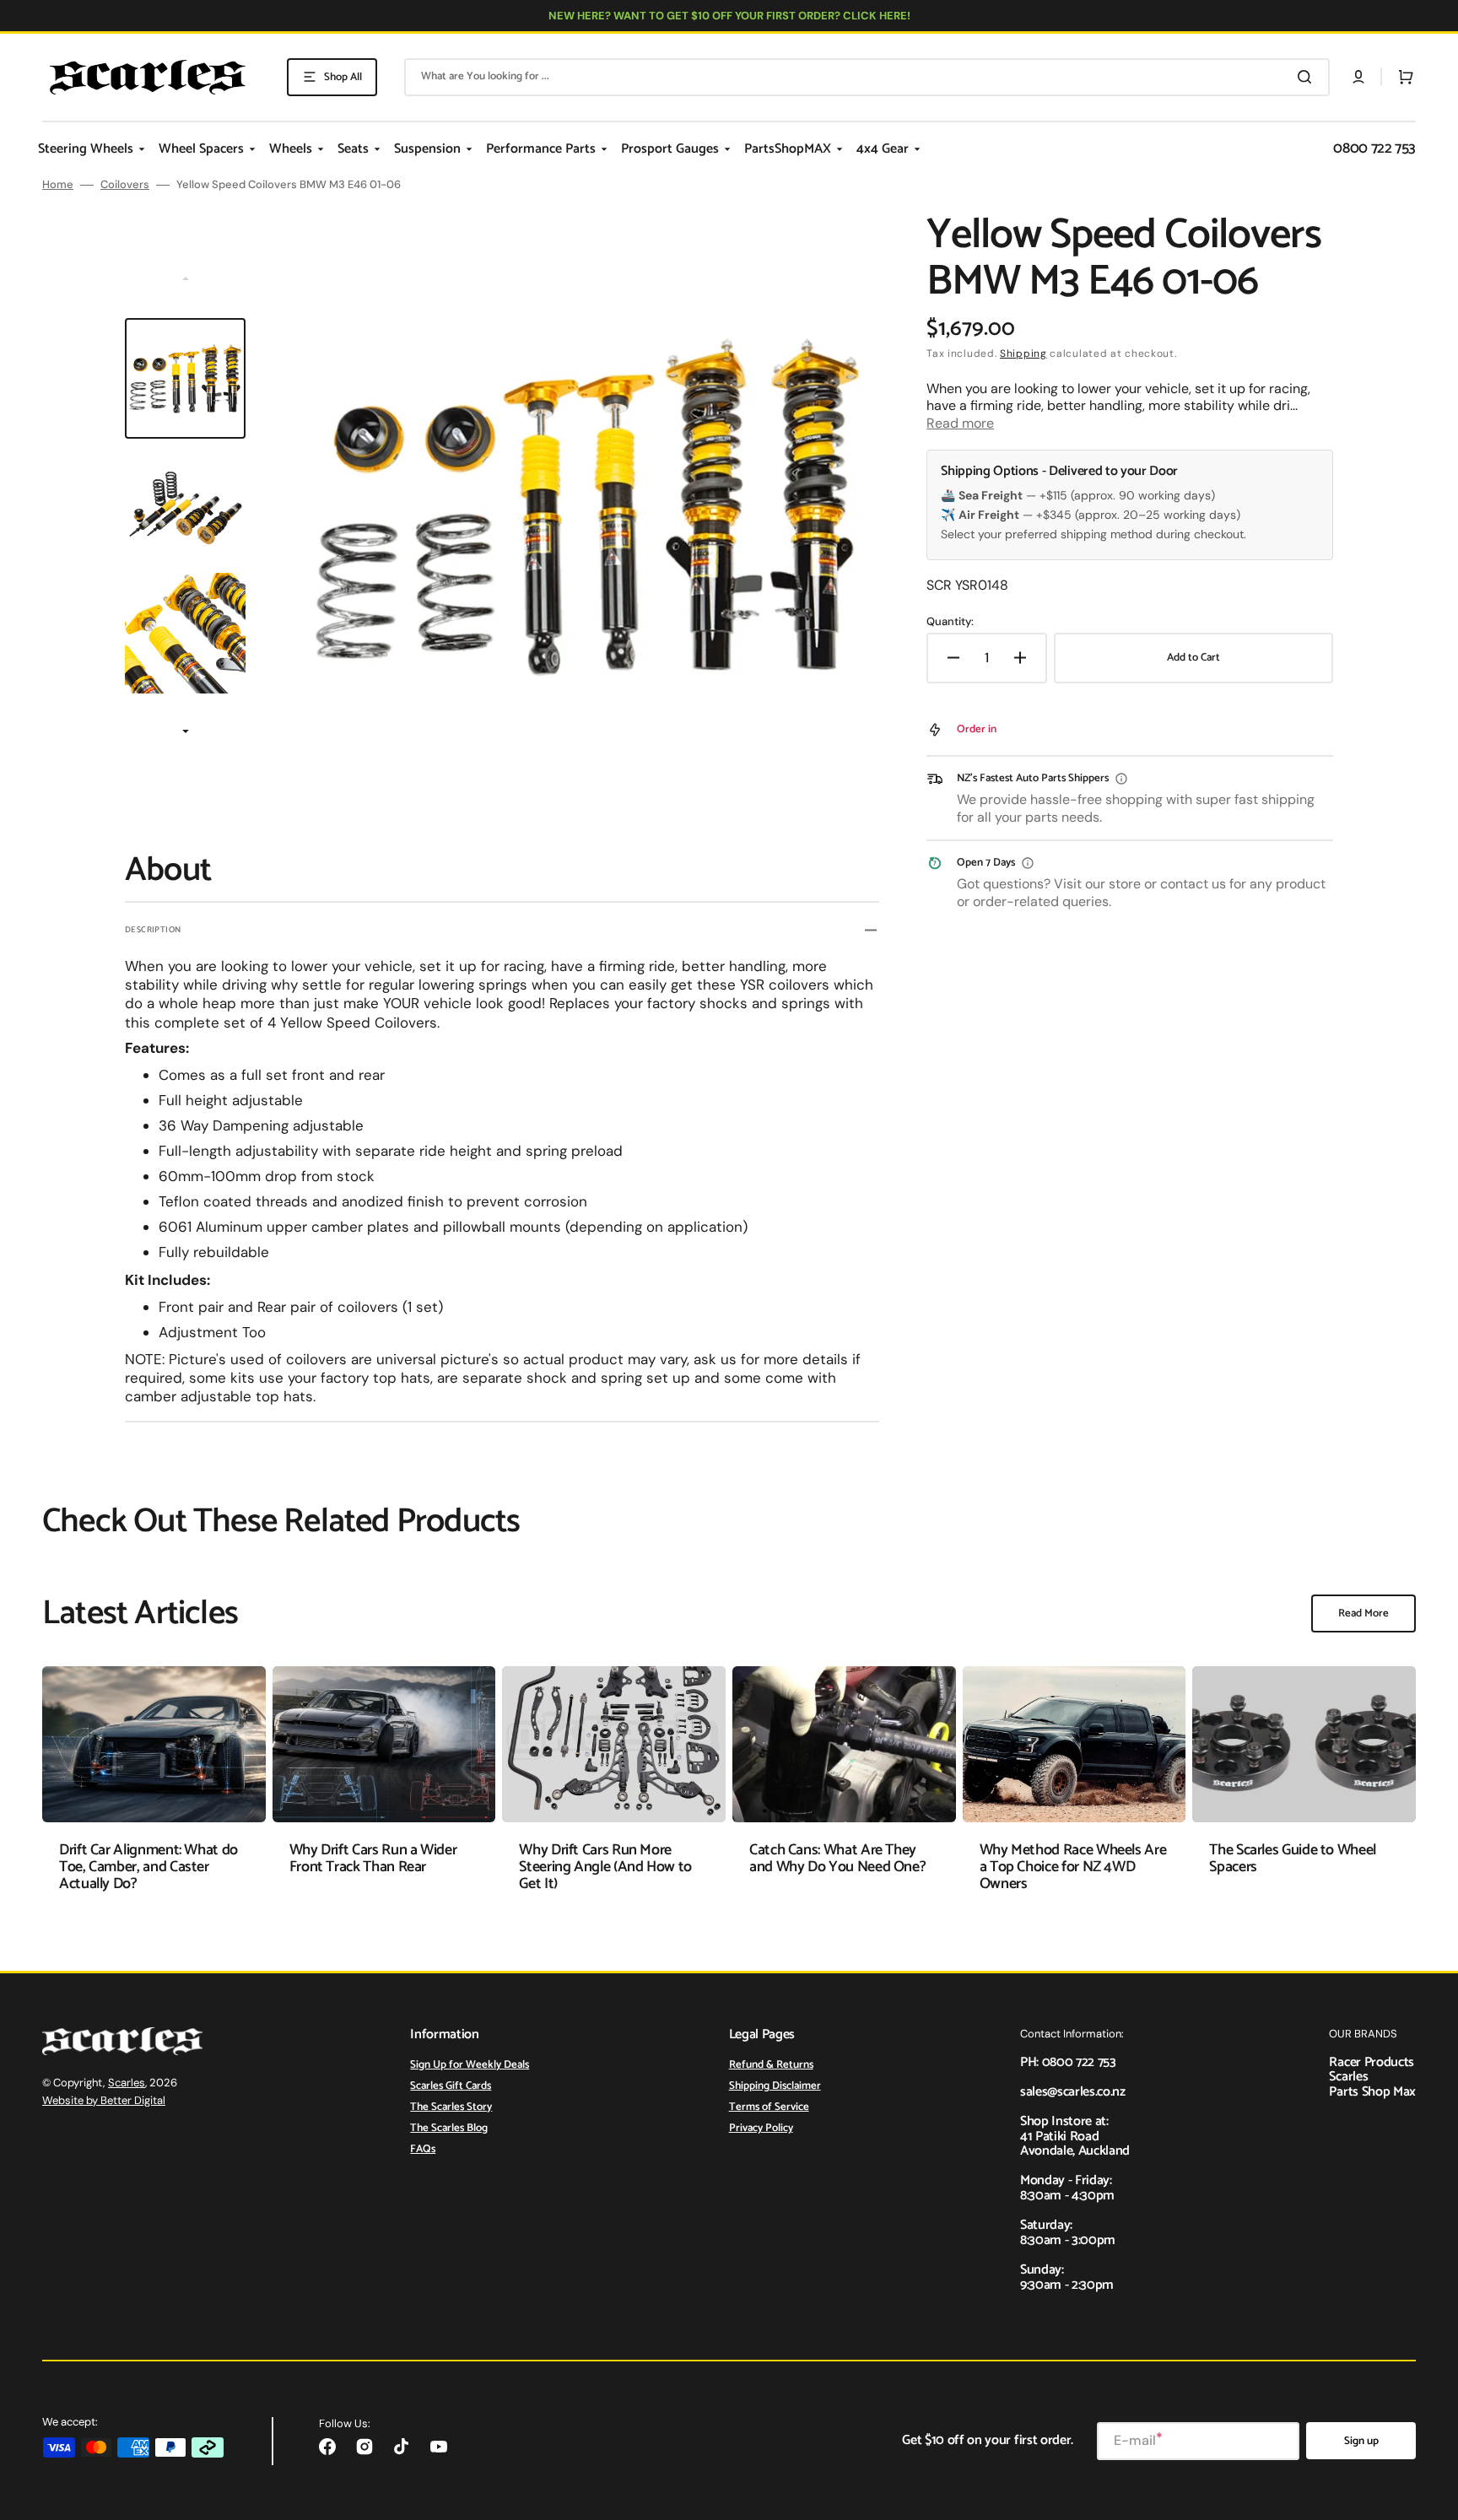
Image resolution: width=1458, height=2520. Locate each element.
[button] (1358, 77)
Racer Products (1372, 2062)
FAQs (423, 2149)
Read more (960, 423)
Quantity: (950, 622)
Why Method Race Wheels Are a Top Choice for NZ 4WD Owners (1073, 1867)
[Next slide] (186, 732)
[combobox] (867, 77)
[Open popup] (1121, 779)
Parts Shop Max (1372, 2092)
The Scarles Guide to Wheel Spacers (1293, 1859)
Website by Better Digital (104, 2100)
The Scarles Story (451, 2107)
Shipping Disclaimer (775, 2086)
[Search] (1308, 77)
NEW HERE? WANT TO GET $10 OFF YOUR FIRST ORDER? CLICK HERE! (729, 16)
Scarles (127, 2083)
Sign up (1361, 2441)
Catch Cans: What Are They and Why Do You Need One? (837, 1859)
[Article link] (154, 1792)
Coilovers (125, 185)
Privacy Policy (761, 2128)
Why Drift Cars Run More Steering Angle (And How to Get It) (605, 1867)
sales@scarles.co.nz (1073, 2092)
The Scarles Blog (449, 2128)
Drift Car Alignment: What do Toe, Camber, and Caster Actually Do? (148, 1867)
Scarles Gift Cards (451, 2086)
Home (58, 185)
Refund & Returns (771, 2066)
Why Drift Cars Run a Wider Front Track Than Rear (373, 1859)
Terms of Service (769, 2107)
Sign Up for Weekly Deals (470, 2066)
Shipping (1023, 353)
